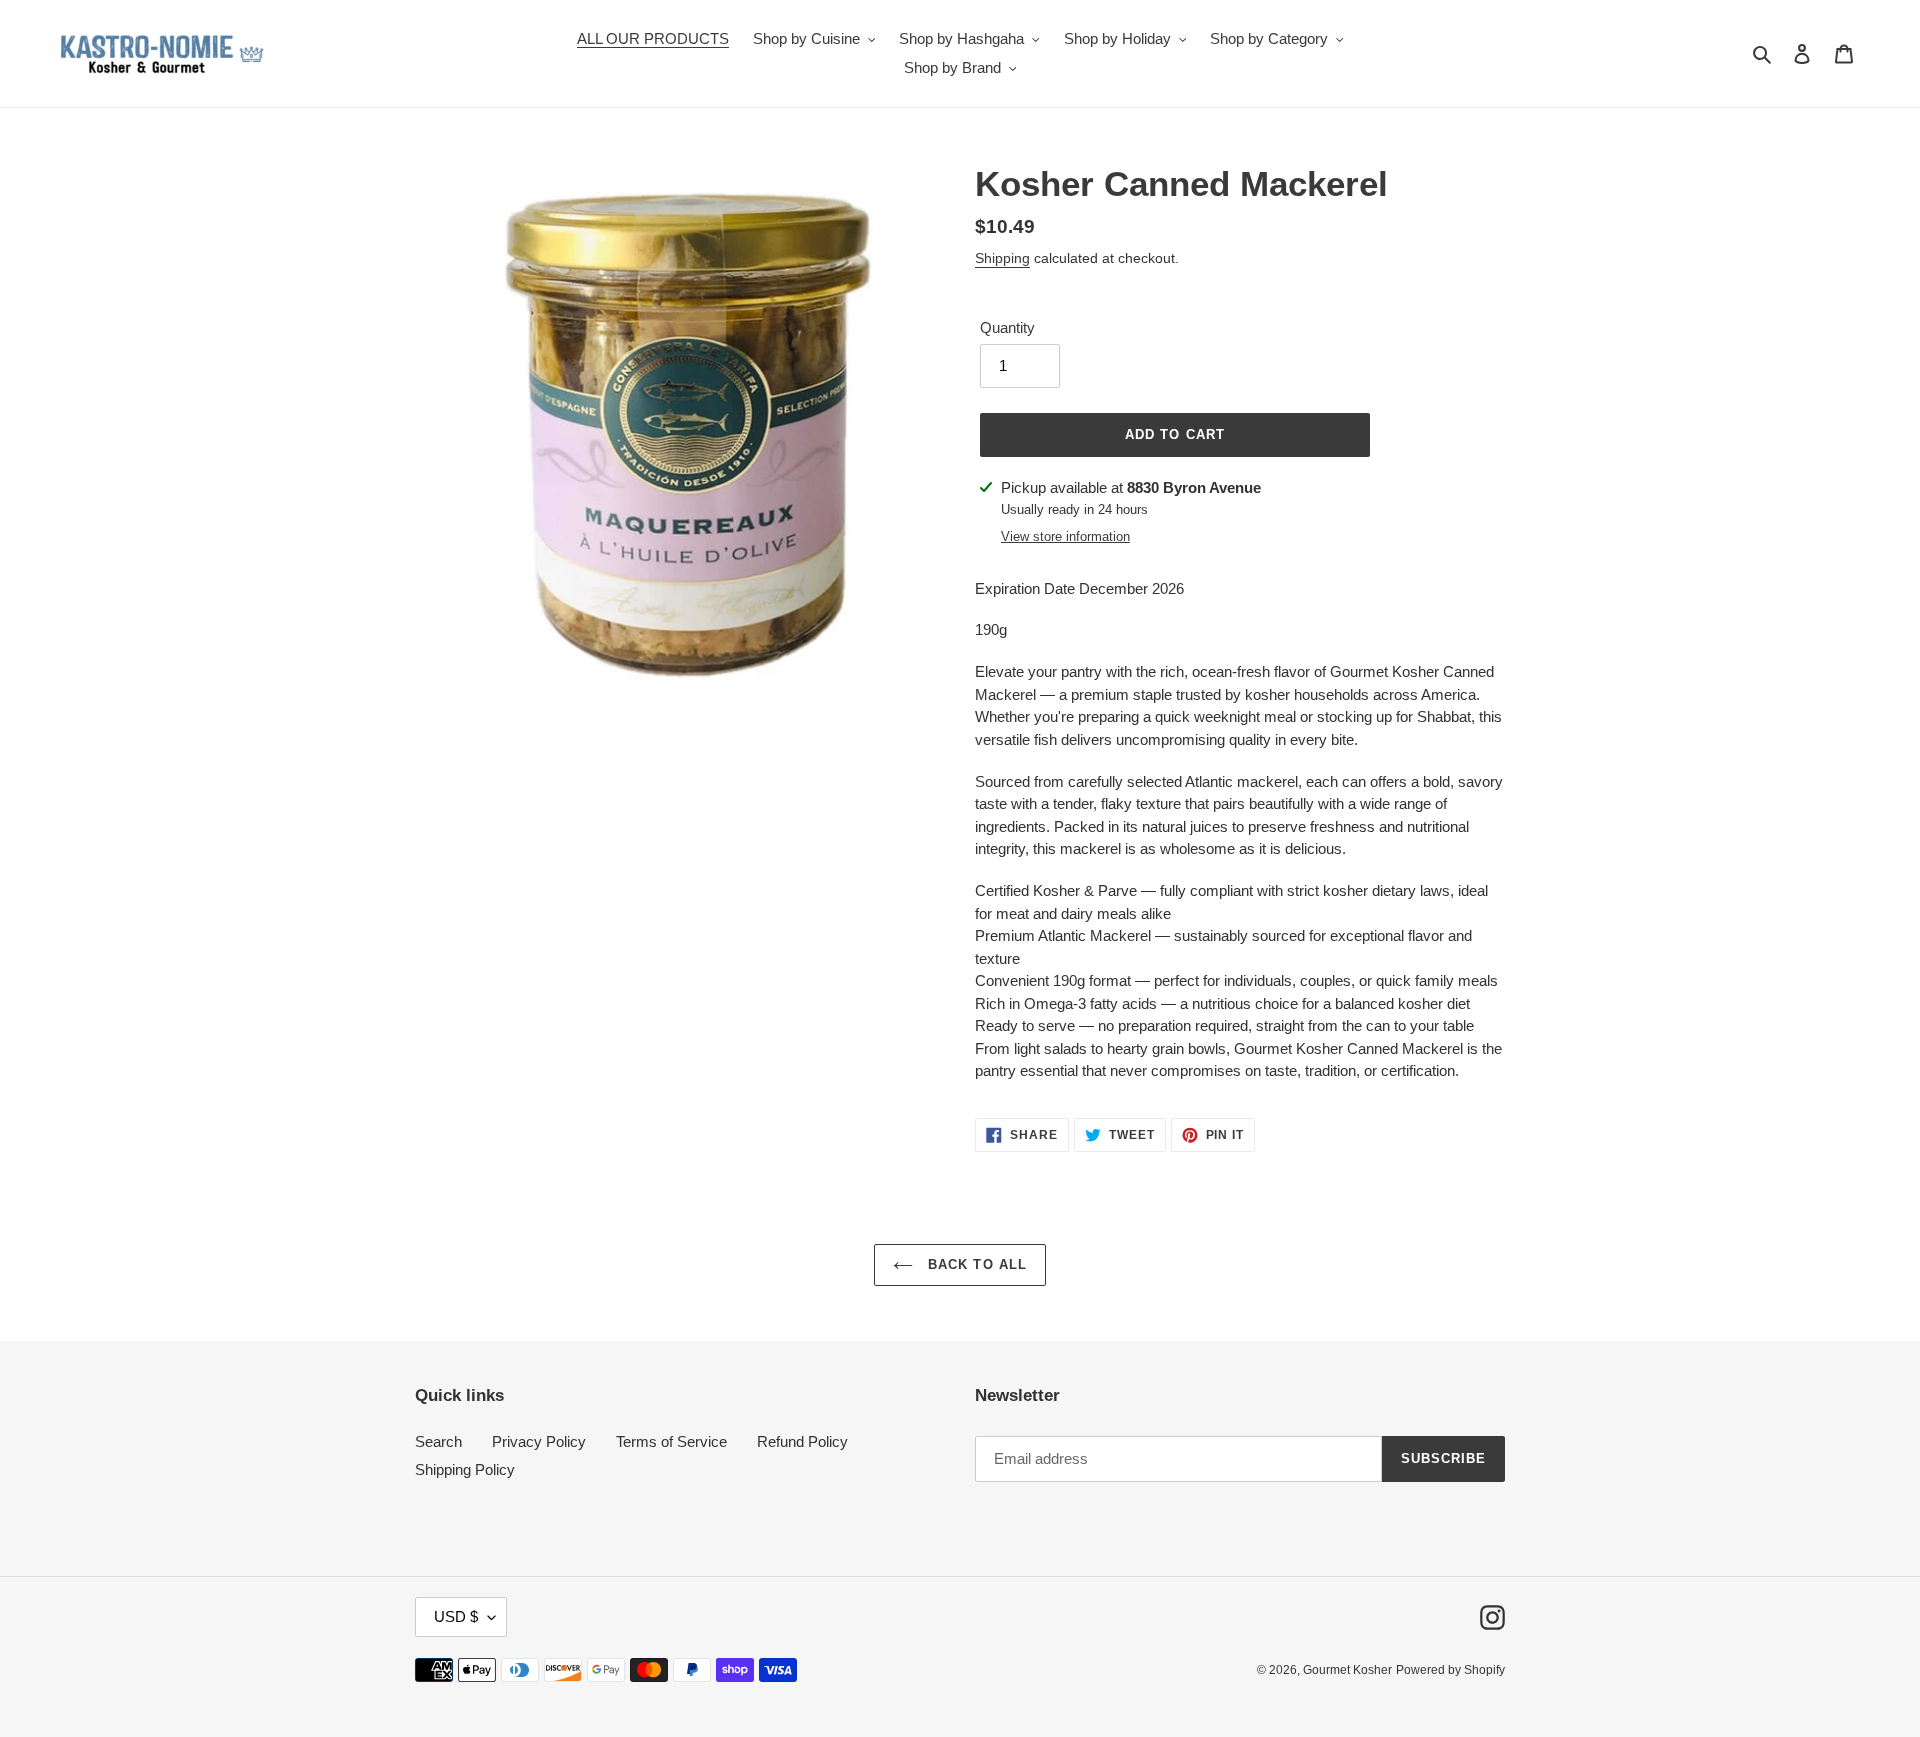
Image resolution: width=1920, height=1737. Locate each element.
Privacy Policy (539, 1441)
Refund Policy (802, 1441)
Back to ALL (974, 1264)
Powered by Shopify (1450, 1670)
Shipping (1002, 258)
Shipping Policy (465, 1469)
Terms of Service (671, 1441)
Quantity (1007, 327)
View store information (1065, 536)
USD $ (456, 1616)
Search (438, 1441)
